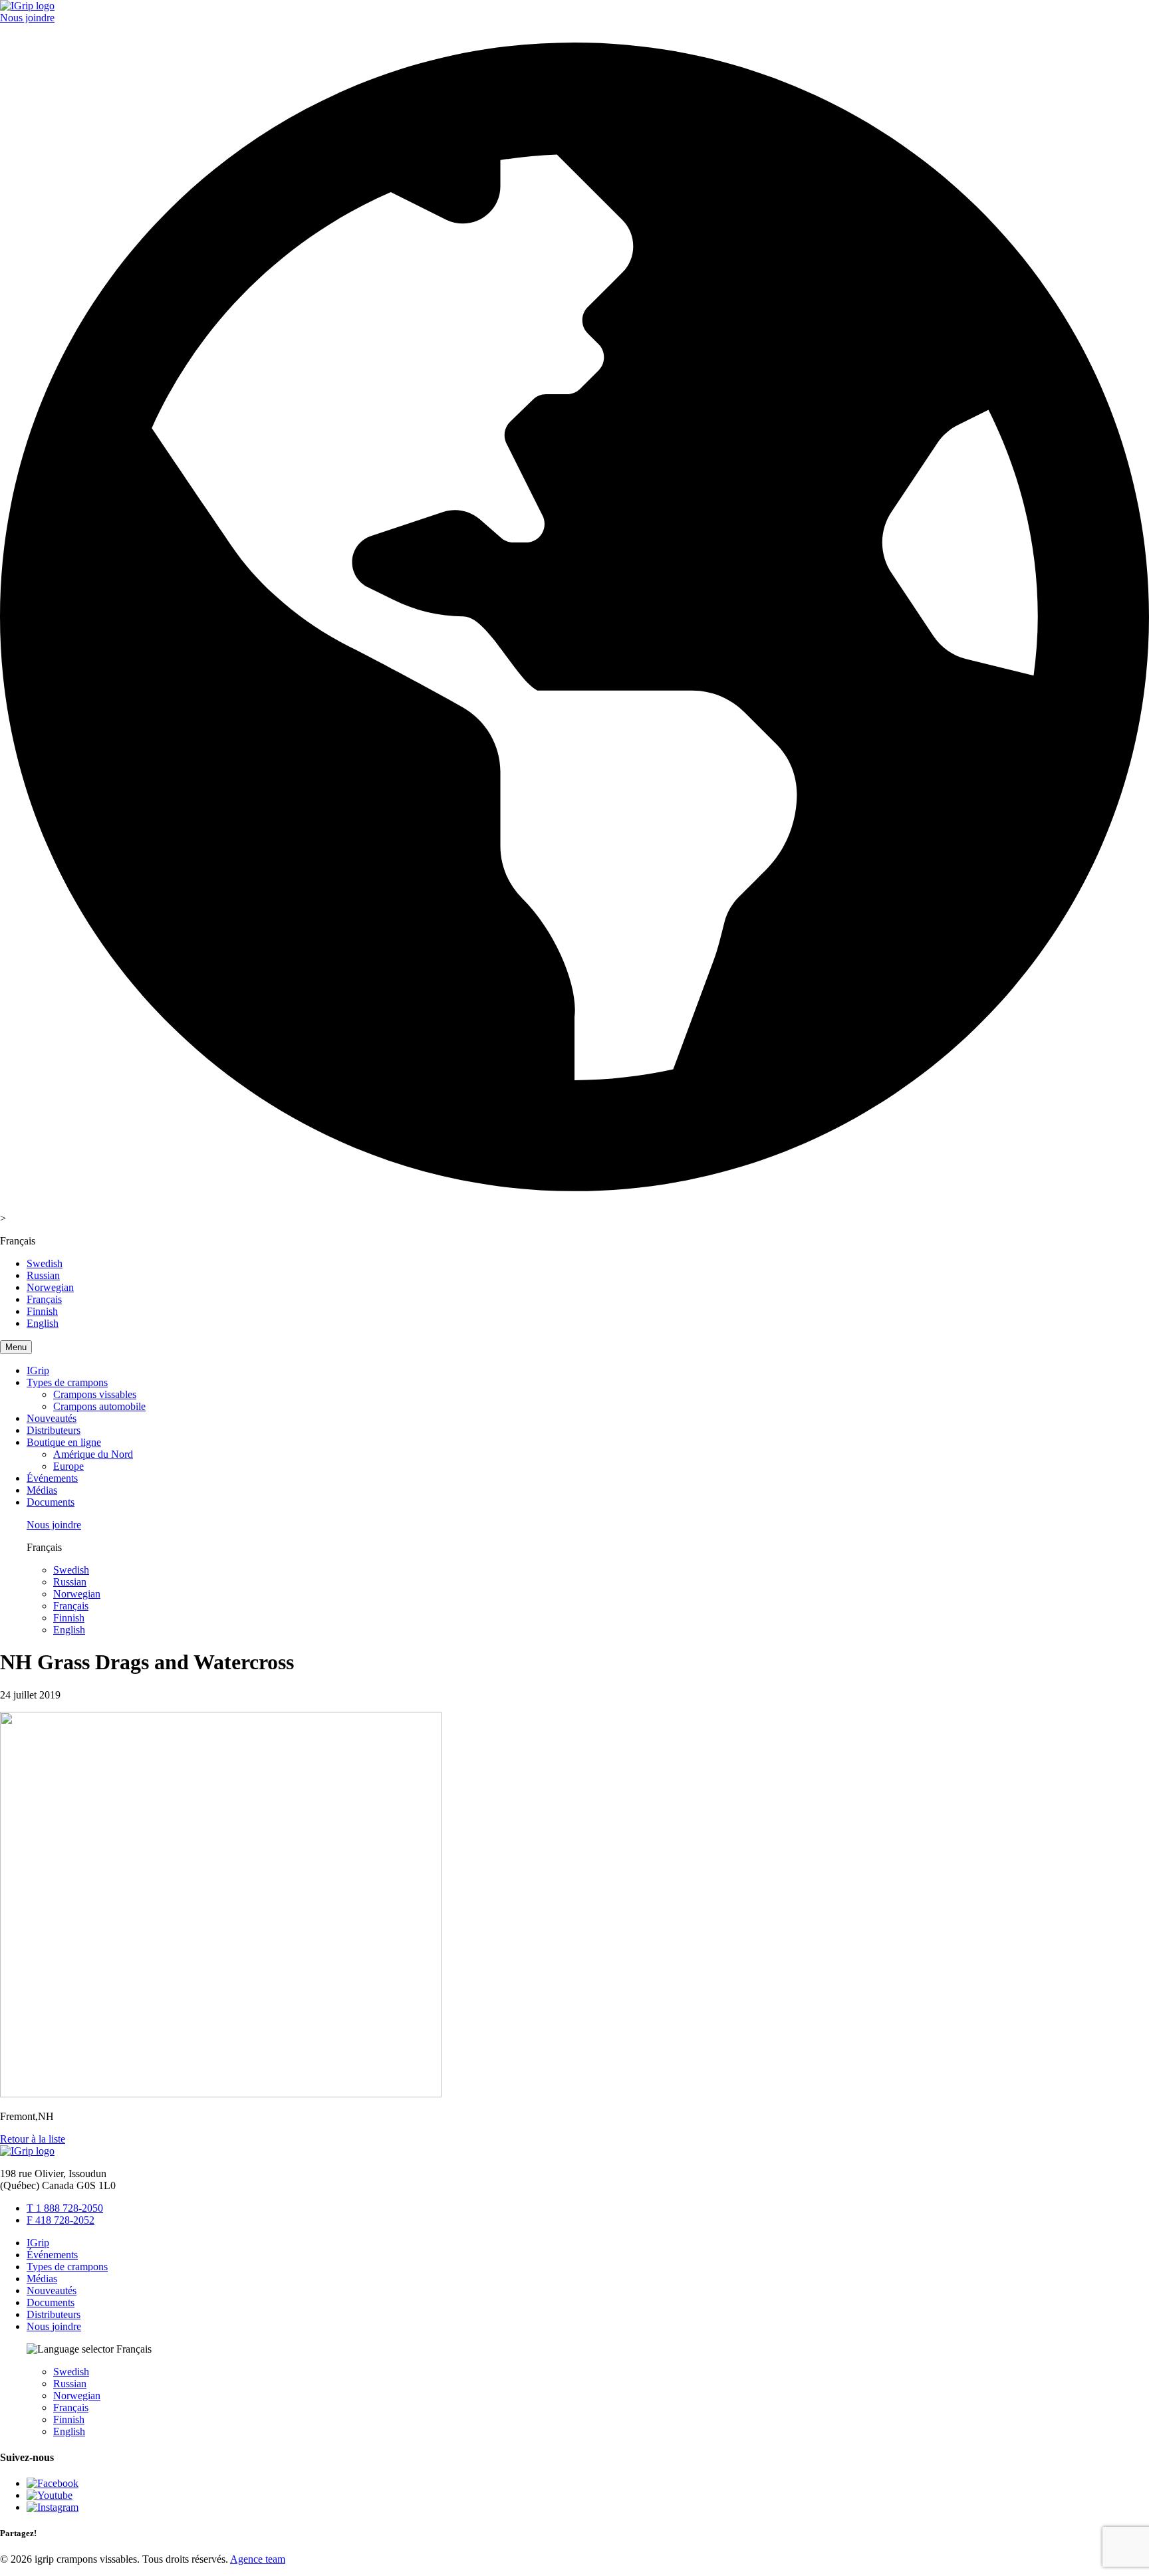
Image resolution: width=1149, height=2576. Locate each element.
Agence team (258, 2559)
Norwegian (50, 1287)
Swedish (45, 1263)
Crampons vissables (95, 1394)
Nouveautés (52, 1418)
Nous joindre (27, 18)
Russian (43, 1275)
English (43, 1323)
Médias (42, 1490)
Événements (52, 1478)
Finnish (42, 1311)
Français (44, 1299)
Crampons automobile (99, 1406)
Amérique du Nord (93, 1454)
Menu (16, 1347)
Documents (51, 1502)
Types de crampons (67, 1382)
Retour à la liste (33, 2139)
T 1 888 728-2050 (65, 2208)
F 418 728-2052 (61, 2220)
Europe (68, 1466)
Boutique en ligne (64, 1442)
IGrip (38, 1370)
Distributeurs (54, 1430)
